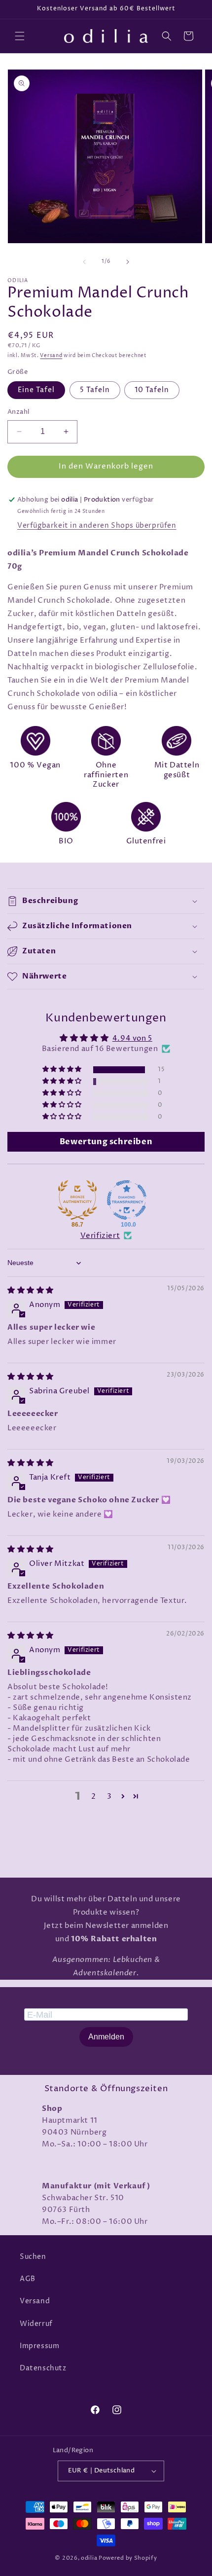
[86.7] (77, 1200)
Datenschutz (43, 2368)
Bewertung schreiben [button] (106, 1142)
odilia (89, 2558)
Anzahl (18, 412)
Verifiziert (100, 1236)
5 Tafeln (95, 390)
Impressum (39, 2346)
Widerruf (36, 2324)
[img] (31, 1290)
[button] (20, 36)
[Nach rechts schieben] (128, 262)
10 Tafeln (152, 390)
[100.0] (127, 1200)
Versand (51, 356)
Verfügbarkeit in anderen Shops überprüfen (97, 526)
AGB (28, 2279)
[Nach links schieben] (84, 262)
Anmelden (106, 2037)
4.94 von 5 (132, 1038)
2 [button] (94, 1796)
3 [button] (109, 1796)
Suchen (33, 2257)
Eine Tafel (36, 390)
